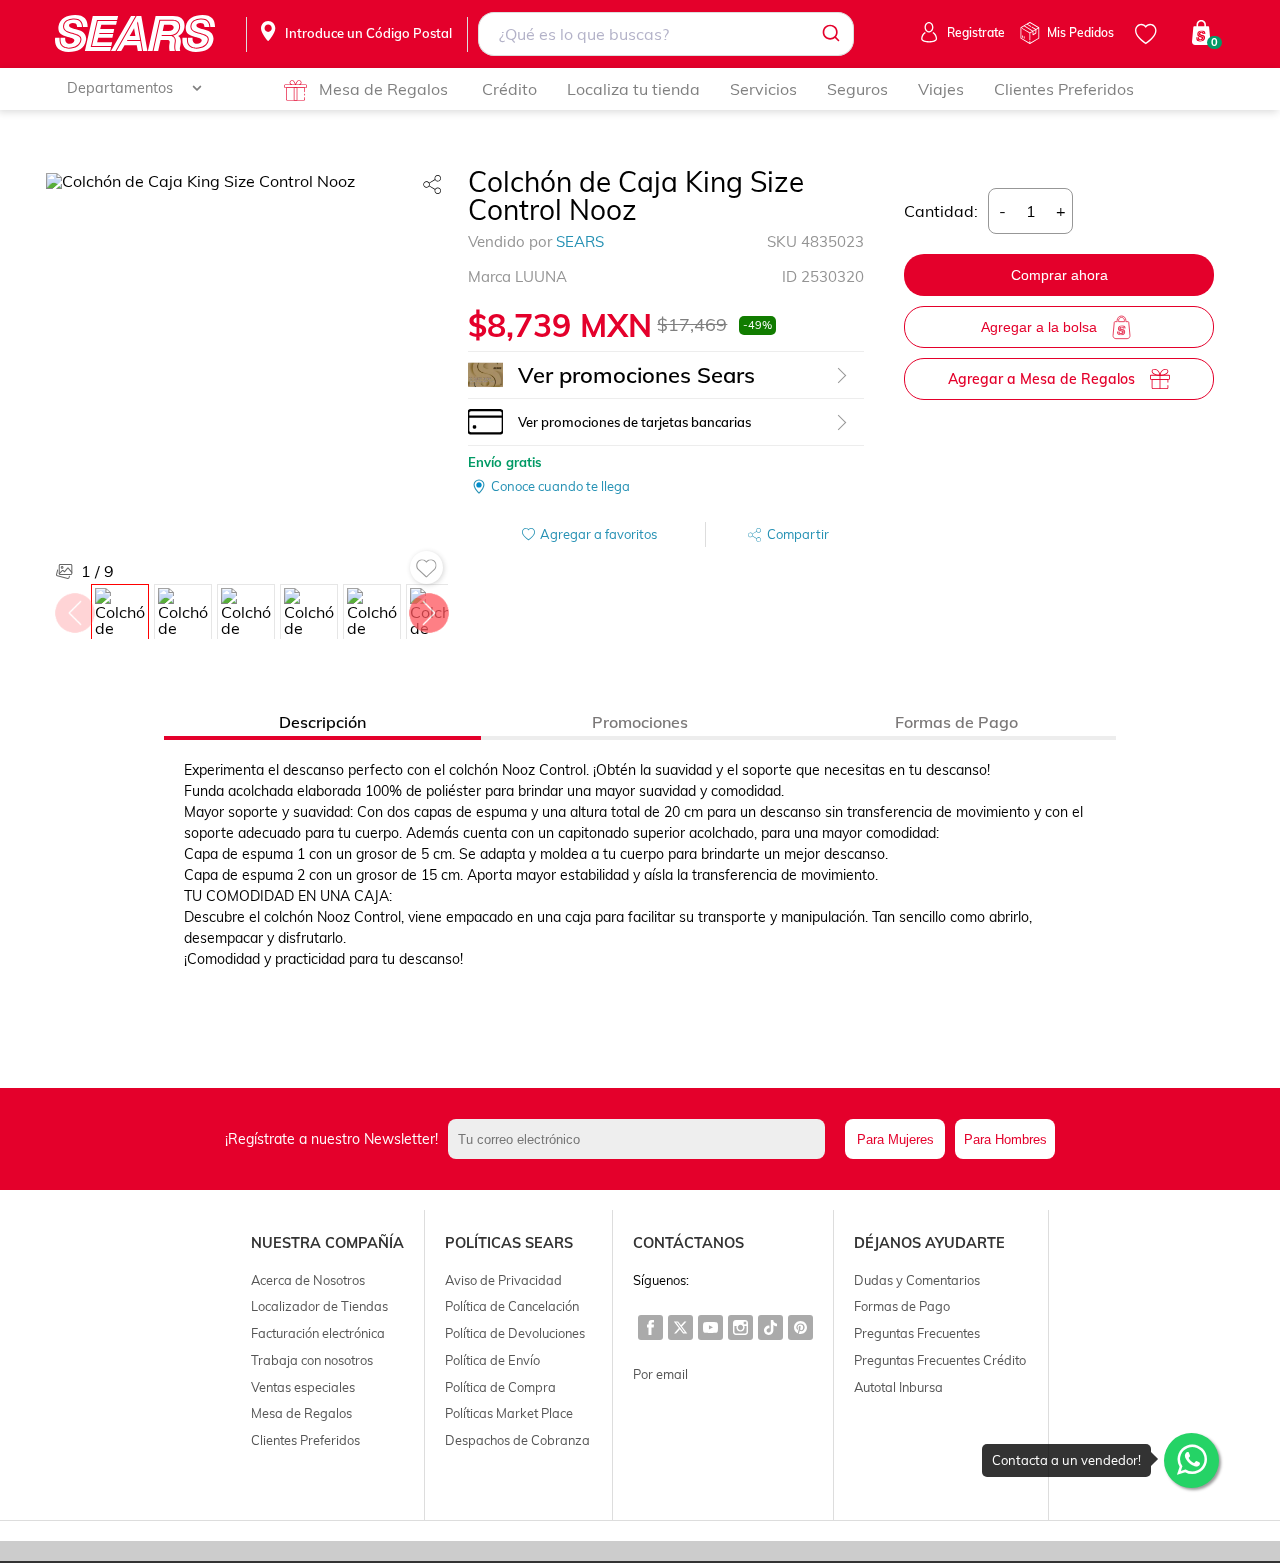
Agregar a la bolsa (1039, 327)
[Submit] (829, 34)
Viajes (941, 89)
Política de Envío (492, 1360)
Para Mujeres (895, 1139)
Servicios (763, 89)
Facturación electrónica (318, 1333)
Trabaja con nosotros (312, 1360)
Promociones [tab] (640, 722)
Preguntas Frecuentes (917, 1333)
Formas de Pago (902, 1306)
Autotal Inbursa (898, 1387)
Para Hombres (1005, 1139)
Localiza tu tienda (633, 89)
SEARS (580, 241)
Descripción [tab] (322, 722)
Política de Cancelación (512, 1306)
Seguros (857, 89)
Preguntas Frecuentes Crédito (940, 1360)
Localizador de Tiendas (319, 1306)
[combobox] (666, 34)
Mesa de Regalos (383, 89)
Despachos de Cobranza (517, 1440)
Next (428, 608)
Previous (74, 608)
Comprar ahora (1059, 275)
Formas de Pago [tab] (956, 722)
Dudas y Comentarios (917, 1280)
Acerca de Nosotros (308, 1280)
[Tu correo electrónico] (641, 1139)
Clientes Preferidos (1064, 89)
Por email (660, 1374)
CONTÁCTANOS (688, 1243)
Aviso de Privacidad (503, 1280)
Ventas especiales (303, 1387)
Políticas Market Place (509, 1413)
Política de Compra (500, 1387)
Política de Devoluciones (515, 1333)
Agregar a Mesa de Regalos (1041, 379)
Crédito (509, 89)
